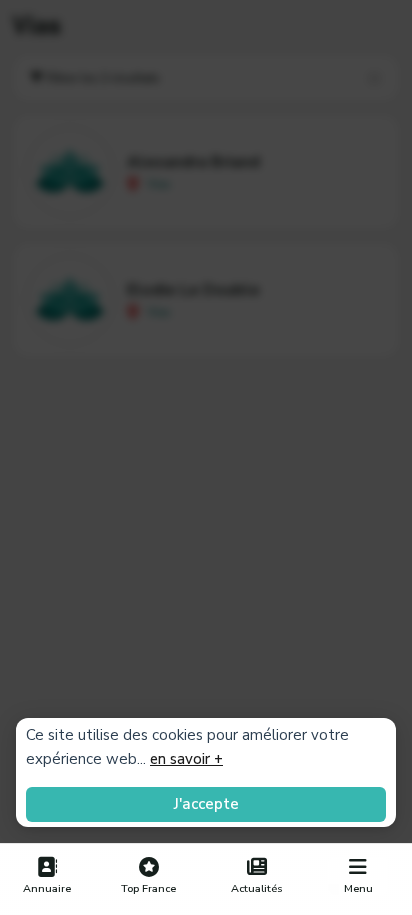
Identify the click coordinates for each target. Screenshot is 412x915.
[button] (358, 876)
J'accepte (206, 804)
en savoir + (186, 759)
